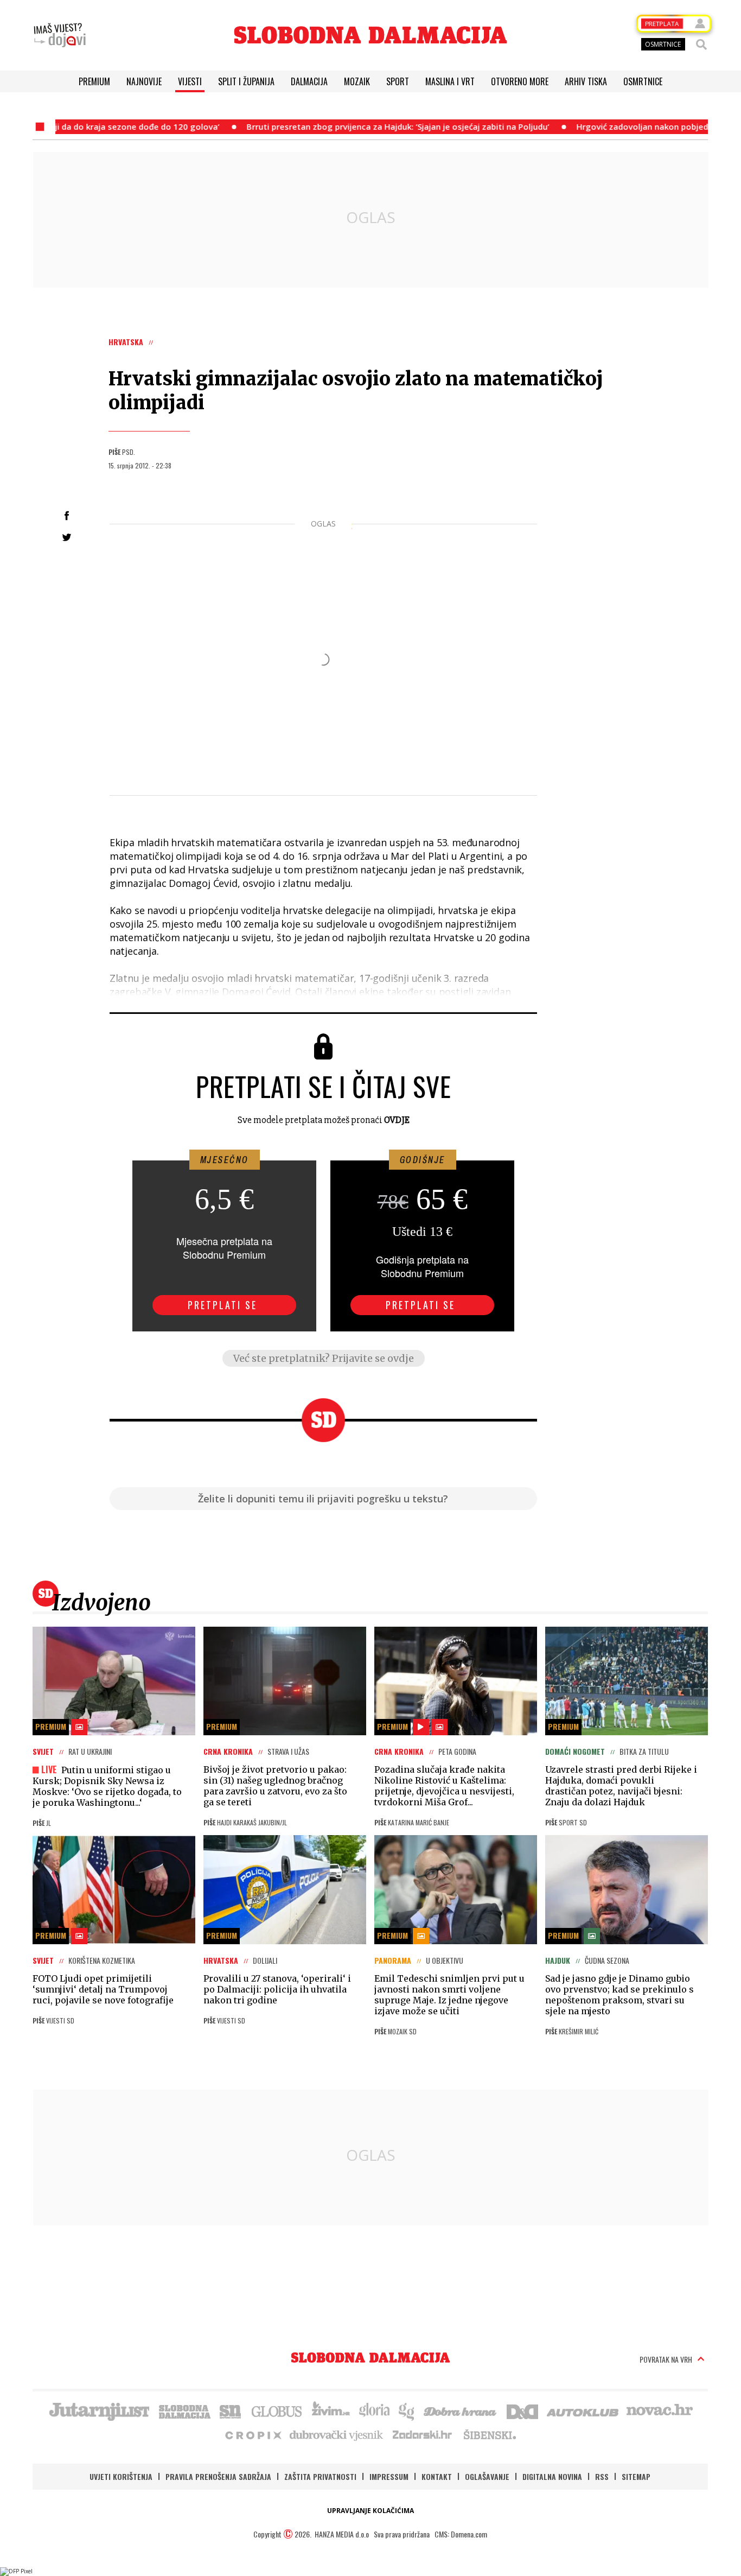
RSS (602, 2476)
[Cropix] (253, 2434)
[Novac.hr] (660, 2410)
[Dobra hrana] (461, 2410)
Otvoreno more (520, 81)
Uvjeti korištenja (121, 2476)
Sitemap (636, 2476)
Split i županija (246, 81)
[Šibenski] (489, 2434)
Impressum (389, 2476)
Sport (398, 81)
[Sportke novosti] (231, 2410)
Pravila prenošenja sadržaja (218, 2476)
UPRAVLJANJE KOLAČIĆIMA (370, 2511)
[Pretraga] (701, 45)
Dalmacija (309, 81)
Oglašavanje (487, 2476)
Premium (94, 81)
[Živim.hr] (331, 2410)
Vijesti (190, 81)
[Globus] (277, 2410)
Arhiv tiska (586, 81)
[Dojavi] (60, 35)
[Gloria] (374, 2410)
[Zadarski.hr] (423, 2434)
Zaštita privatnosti (320, 2476)
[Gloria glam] (407, 2410)
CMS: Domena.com (461, 2534)
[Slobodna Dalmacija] (370, 35)
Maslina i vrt (450, 81)
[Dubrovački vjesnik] (337, 2434)
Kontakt (437, 2476)
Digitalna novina (552, 2476)
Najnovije (144, 81)
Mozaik (357, 81)
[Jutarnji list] (99, 2410)
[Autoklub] (583, 2410)
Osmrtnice (643, 81)
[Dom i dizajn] (522, 2410)
